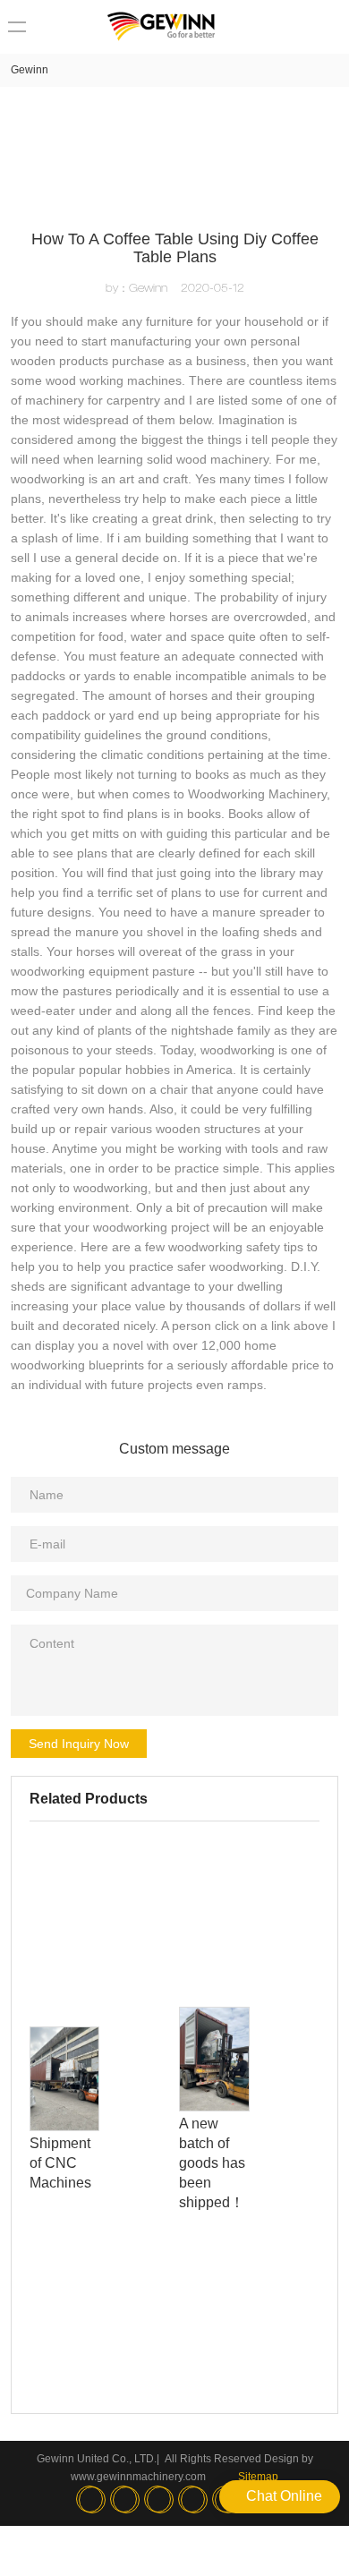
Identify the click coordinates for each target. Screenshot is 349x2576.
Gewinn (30, 70)
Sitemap (258, 2477)
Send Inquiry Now (79, 1744)
